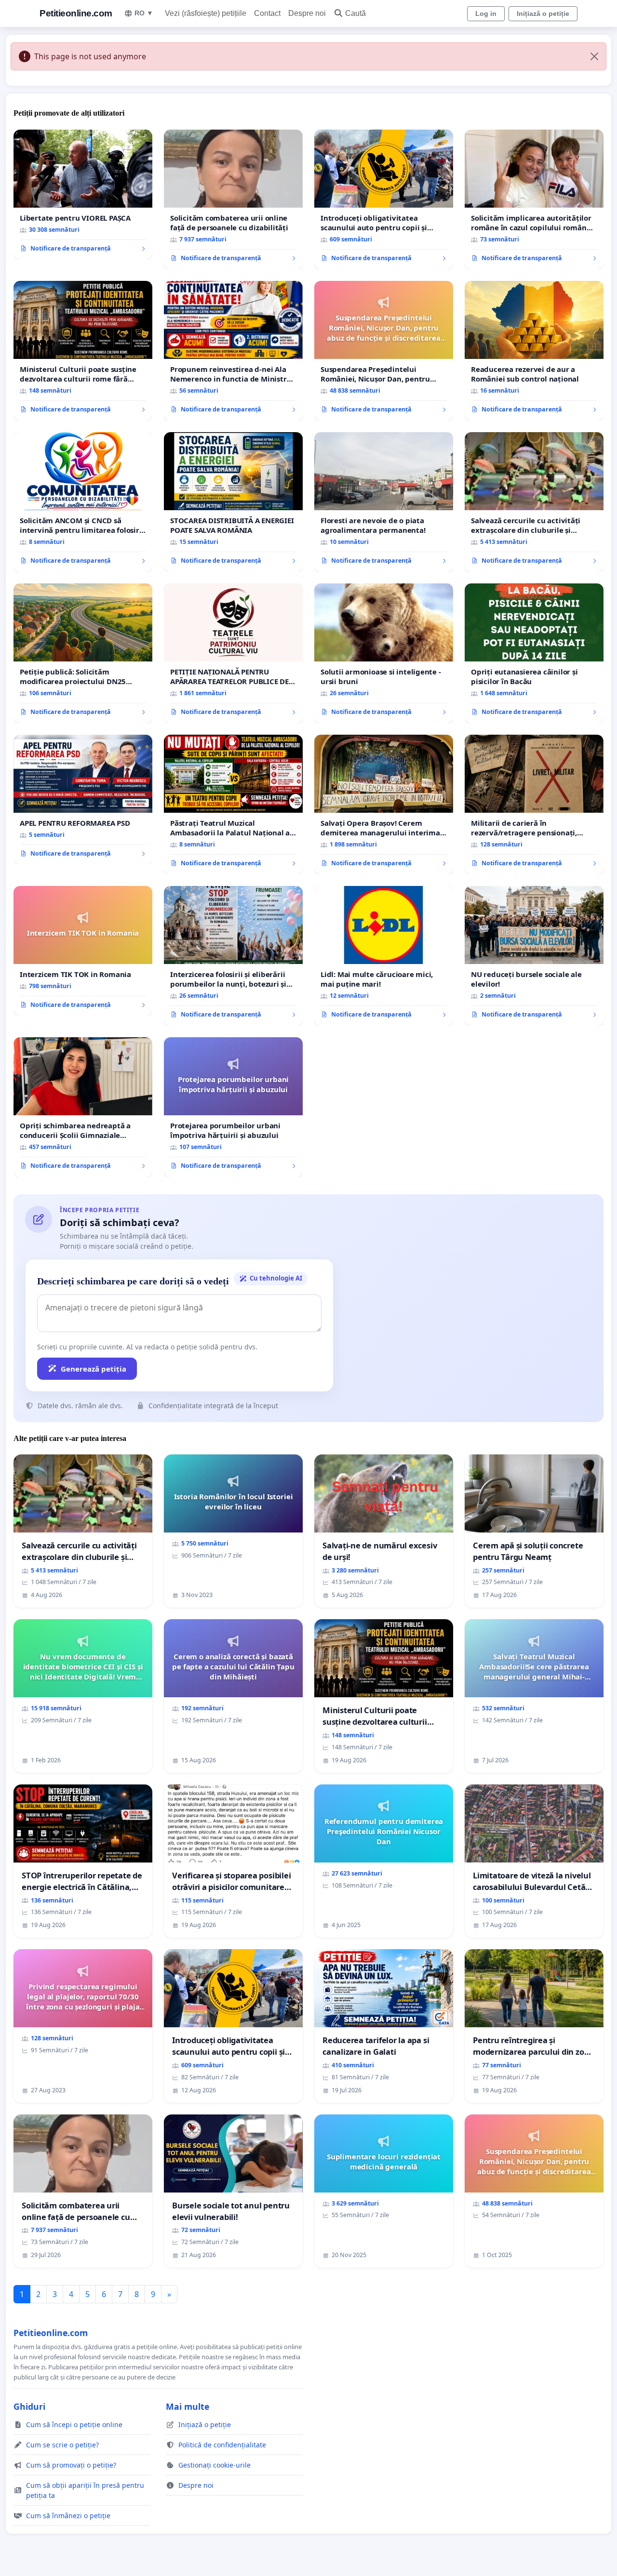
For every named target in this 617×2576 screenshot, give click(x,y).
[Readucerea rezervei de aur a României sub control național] (534, 351)
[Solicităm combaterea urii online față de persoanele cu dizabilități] (233, 199)
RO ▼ (144, 13)
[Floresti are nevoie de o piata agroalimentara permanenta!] (384, 502)
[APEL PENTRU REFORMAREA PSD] (83, 800)
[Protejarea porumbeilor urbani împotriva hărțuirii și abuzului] (233, 1107)
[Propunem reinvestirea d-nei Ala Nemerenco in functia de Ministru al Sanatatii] (233, 351)
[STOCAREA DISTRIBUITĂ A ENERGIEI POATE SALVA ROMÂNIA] (233, 502)
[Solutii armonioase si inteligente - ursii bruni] (384, 653)
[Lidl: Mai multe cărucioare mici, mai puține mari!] (384, 956)
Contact (267, 13)
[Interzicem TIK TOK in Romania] (83, 951)
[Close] (594, 56)
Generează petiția (94, 1369)
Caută (355, 13)
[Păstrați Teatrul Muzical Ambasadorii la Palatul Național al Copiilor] (233, 805)
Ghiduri (29, 2406)
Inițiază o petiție (543, 13)
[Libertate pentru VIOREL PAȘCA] (83, 195)
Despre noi (307, 13)
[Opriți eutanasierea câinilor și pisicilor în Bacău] (534, 653)
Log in (486, 13)
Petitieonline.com (76, 13)
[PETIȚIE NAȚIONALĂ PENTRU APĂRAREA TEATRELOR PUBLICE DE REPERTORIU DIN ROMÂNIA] (233, 653)
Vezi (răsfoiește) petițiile (206, 13)
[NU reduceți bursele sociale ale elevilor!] (534, 956)
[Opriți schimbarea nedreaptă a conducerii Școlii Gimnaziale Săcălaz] (83, 1107)
